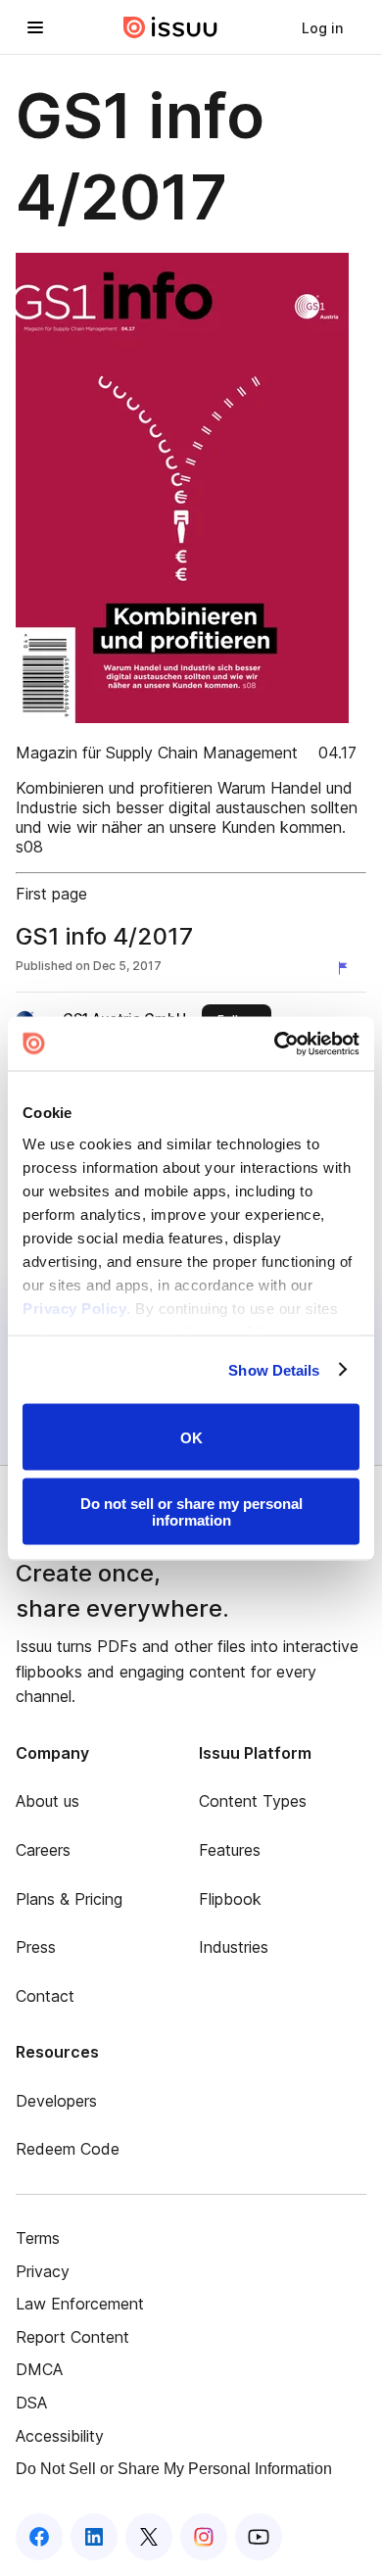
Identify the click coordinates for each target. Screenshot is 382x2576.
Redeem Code (68, 2149)
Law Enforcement (80, 2304)
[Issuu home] (170, 27)
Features (230, 1850)
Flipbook (230, 1899)
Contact (45, 1996)
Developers (56, 2101)
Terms (38, 2238)
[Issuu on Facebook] (39, 2537)
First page (51, 894)
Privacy (43, 2271)
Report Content (72, 2337)
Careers (43, 1850)
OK (191, 1437)
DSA (31, 2403)
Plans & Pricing (69, 1899)
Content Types (253, 1801)
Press (36, 1947)
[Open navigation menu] (35, 27)
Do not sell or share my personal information (191, 1511)
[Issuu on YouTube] (259, 2537)
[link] (322, 27)
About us (48, 1801)
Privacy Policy (74, 1308)
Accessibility (60, 2436)
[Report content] (347, 968)
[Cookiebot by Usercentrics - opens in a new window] (275, 1044)
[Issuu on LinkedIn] (94, 2537)
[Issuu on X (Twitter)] (149, 2537)
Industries (234, 1947)
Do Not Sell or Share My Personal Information (174, 2469)
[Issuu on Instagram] (204, 2537)
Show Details (274, 1369)
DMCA (39, 2369)
